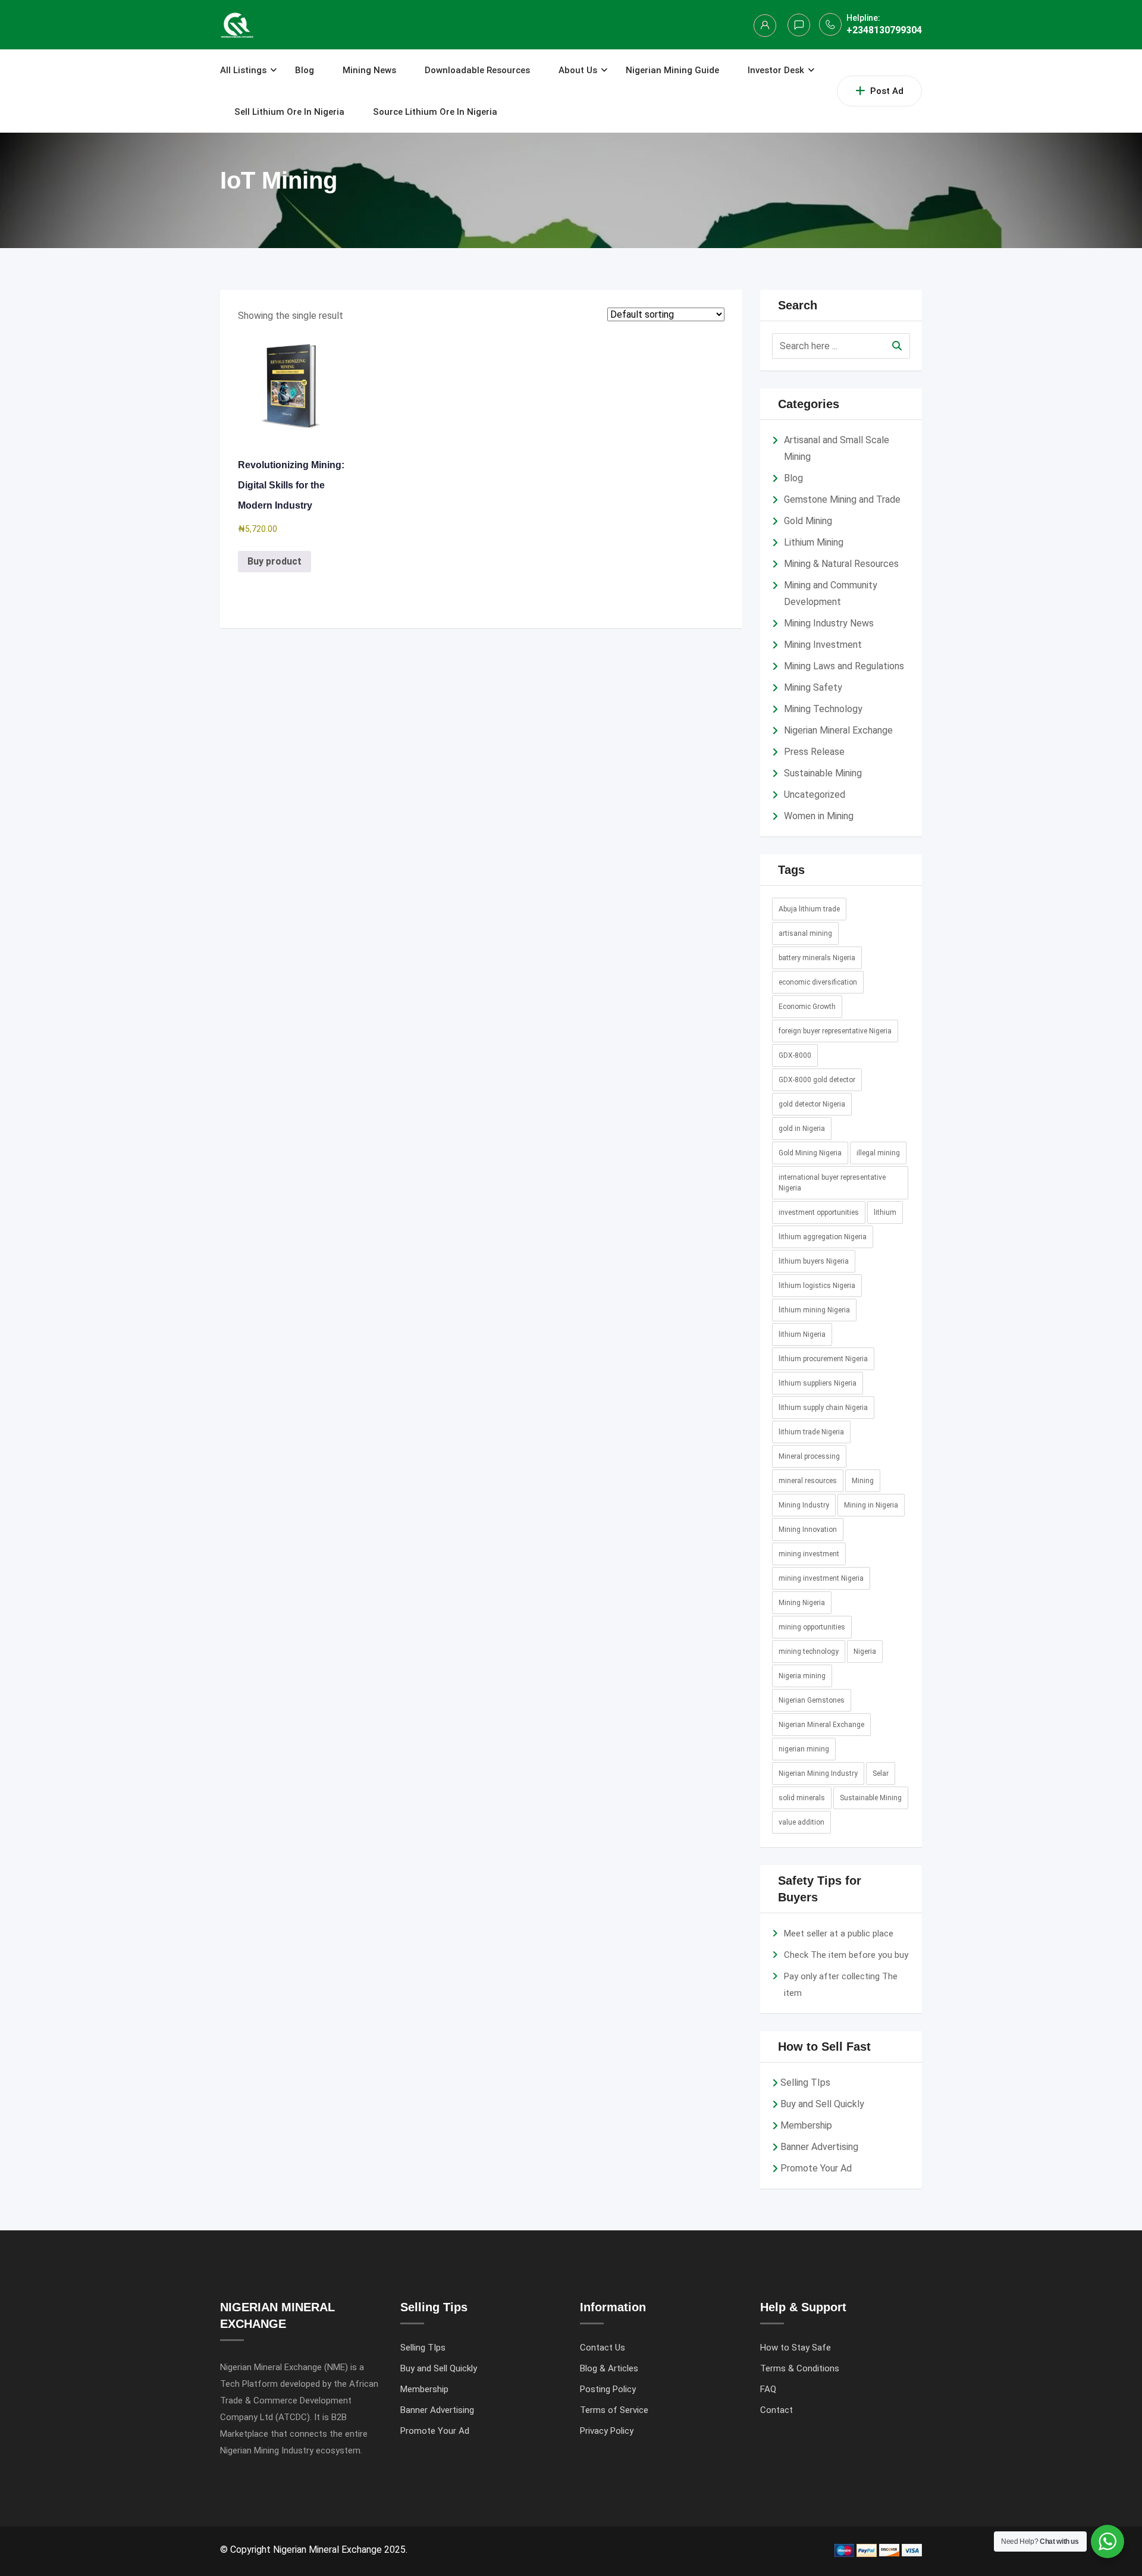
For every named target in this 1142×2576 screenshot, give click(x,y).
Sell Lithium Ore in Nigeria (289, 112)
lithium (885, 1212)
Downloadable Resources (477, 70)
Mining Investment (823, 645)
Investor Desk (776, 70)
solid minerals (802, 1798)
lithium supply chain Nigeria (823, 1408)
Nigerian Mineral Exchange (838, 730)
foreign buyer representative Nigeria (835, 1031)
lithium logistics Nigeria (817, 1286)
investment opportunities (819, 1212)
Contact (777, 2410)
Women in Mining (819, 816)
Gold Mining (808, 521)
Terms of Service (614, 2410)
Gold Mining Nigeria (810, 1153)
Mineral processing (809, 1456)
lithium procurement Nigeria (823, 1359)
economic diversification (818, 982)
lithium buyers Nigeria (814, 1261)
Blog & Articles (609, 2368)
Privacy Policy (607, 2431)
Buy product (274, 561)
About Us (578, 70)
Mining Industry (804, 1505)
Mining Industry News (829, 623)
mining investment (809, 1554)
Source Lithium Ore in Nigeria (435, 112)
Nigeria (865, 1651)
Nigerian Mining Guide (672, 70)
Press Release (814, 752)
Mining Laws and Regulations (844, 666)
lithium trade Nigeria (811, 1432)
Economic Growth (807, 1007)
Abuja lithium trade (809, 909)
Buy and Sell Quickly (822, 2104)
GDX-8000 (795, 1055)
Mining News (369, 70)
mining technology (809, 1651)
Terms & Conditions (800, 2368)
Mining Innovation (808, 1530)
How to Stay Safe (796, 2348)
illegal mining (878, 1153)
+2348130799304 (884, 30)
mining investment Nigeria (821, 1578)
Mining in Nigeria (871, 1505)
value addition (801, 1822)
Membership (806, 2125)
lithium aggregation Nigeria (823, 1237)
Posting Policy (608, 2389)
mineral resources (808, 1481)
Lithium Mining (814, 542)
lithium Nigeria (802, 1334)
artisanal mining (805, 933)
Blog (305, 70)
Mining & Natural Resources (841, 564)
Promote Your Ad (816, 2168)
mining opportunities (812, 1627)
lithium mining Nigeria (814, 1310)
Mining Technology (823, 709)
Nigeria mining (802, 1676)
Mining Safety (813, 687)
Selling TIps (805, 2083)
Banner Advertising (819, 2147)
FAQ (768, 2389)
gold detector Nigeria (812, 1104)
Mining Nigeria (802, 1603)
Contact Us (603, 2348)
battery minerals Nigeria (817, 958)
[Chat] (799, 25)
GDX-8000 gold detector (817, 1080)
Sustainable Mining (823, 773)
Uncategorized (815, 795)
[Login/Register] (765, 26)
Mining (863, 1481)
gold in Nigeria (802, 1129)
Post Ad (887, 91)
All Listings (243, 70)
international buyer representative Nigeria (832, 1183)
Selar (881, 1773)
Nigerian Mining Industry (818, 1773)
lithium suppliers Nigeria (818, 1383)
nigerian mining (804, 1749)
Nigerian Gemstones (812, 1700)
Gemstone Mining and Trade (842, 499)
